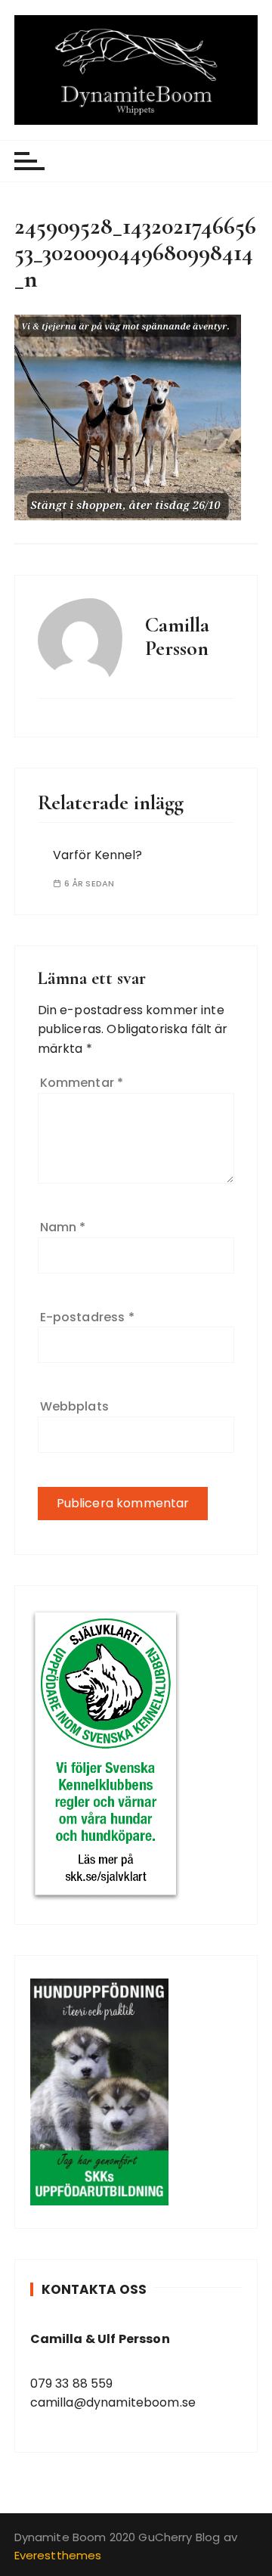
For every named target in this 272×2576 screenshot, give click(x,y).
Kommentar (82, 1083)
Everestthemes (58, 2555)
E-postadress (87, 1317)
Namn (63, 1227)
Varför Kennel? (97, 855)
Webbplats (74, 1406)
